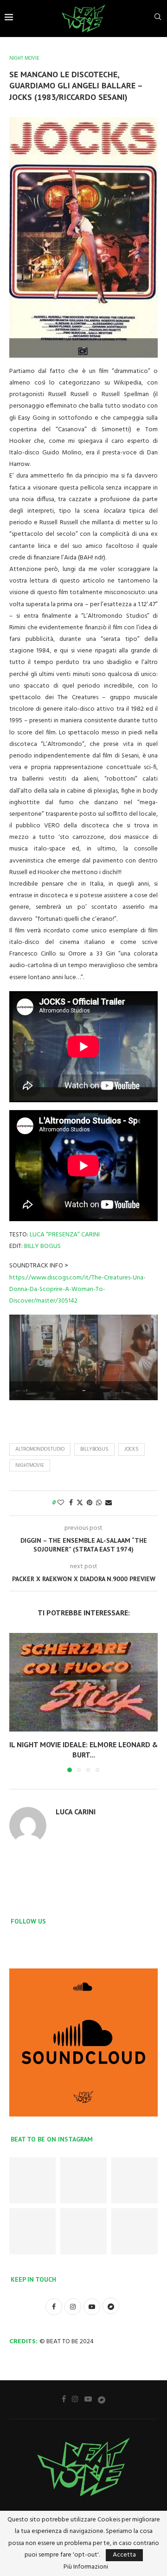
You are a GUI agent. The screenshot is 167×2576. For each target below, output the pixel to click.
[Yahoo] (102, 2399)
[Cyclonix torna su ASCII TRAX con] (32, 2180)
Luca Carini (76, 1812)
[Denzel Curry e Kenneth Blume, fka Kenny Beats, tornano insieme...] (135, 2231)
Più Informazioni (86, 2567)
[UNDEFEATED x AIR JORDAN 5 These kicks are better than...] (32, 2231)
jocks (132, 1449)
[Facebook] (64, 2399)
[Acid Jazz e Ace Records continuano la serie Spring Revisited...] (83, 2231)
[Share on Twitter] (80, 1503)
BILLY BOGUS (42, 1246)
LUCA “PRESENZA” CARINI (65, 1235)
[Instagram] (75, 2399)
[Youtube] (88, 2399)
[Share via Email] (109, 1503)
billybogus (94, 1449)
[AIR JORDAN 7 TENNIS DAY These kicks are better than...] (83, 2180)
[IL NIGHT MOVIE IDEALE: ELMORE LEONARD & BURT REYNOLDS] (83, 1682)
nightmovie (30, 1465)
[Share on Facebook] (71, 1503)
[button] (17, 1702)
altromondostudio (40, 1449)
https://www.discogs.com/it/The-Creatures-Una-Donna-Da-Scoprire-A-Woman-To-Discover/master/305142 (77, 1289)
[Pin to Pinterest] (90, 1503)
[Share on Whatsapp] (99, 1503)
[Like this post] (61, 1503)
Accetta (124, 2555)
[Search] (158, 19)
